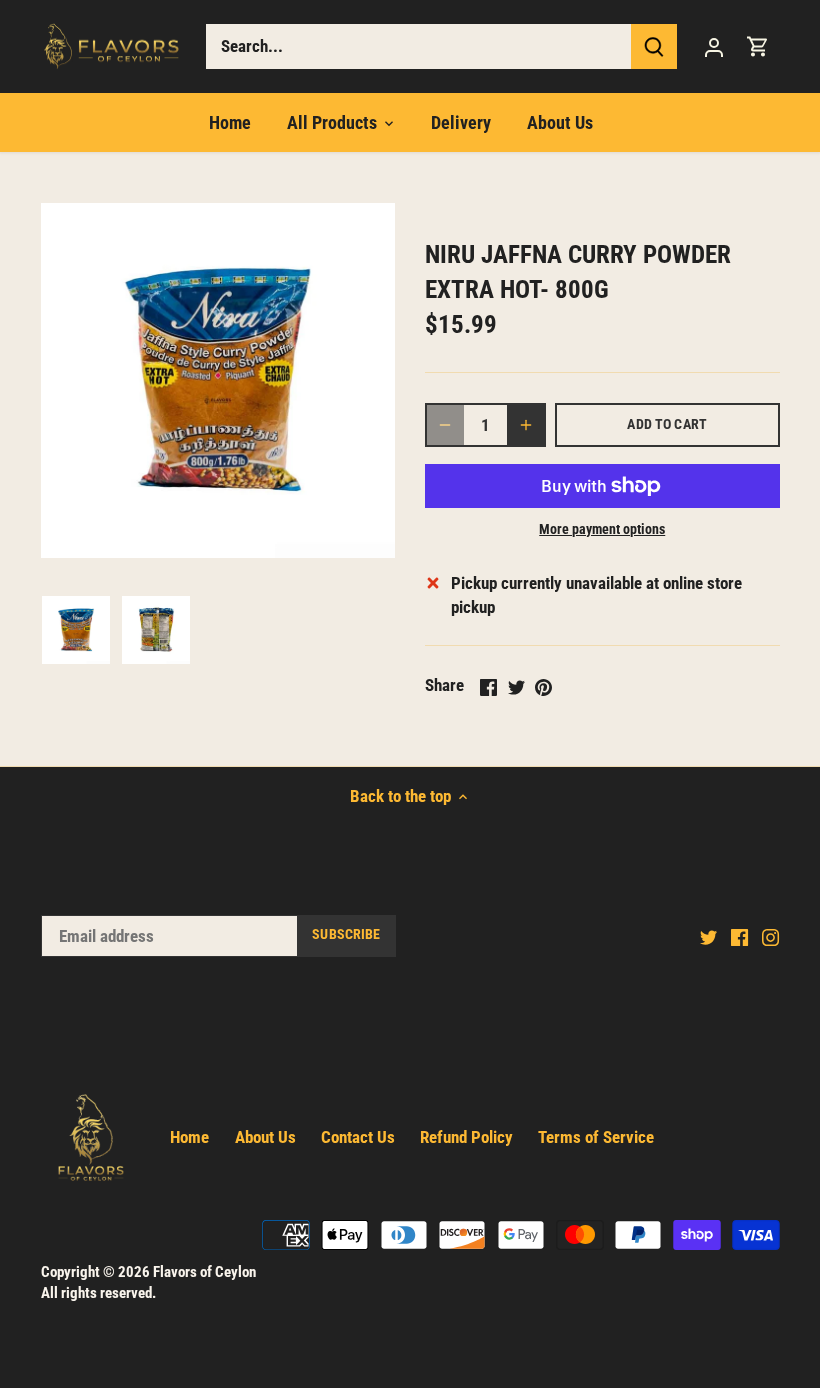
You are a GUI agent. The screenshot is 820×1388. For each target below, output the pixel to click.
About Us (265, 1137)
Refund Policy (466, 1137)
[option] (76, 630)
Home (189, 1137)
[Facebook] (739, 937)
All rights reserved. (98, 1293)
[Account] (714, 46)
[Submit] (654, 46)
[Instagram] (770, 937)
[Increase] (526, 425)
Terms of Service (596, 1137)
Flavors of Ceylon (204, 1272)
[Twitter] (708, 937)
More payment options (602, 529)
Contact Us (358, 1137)
